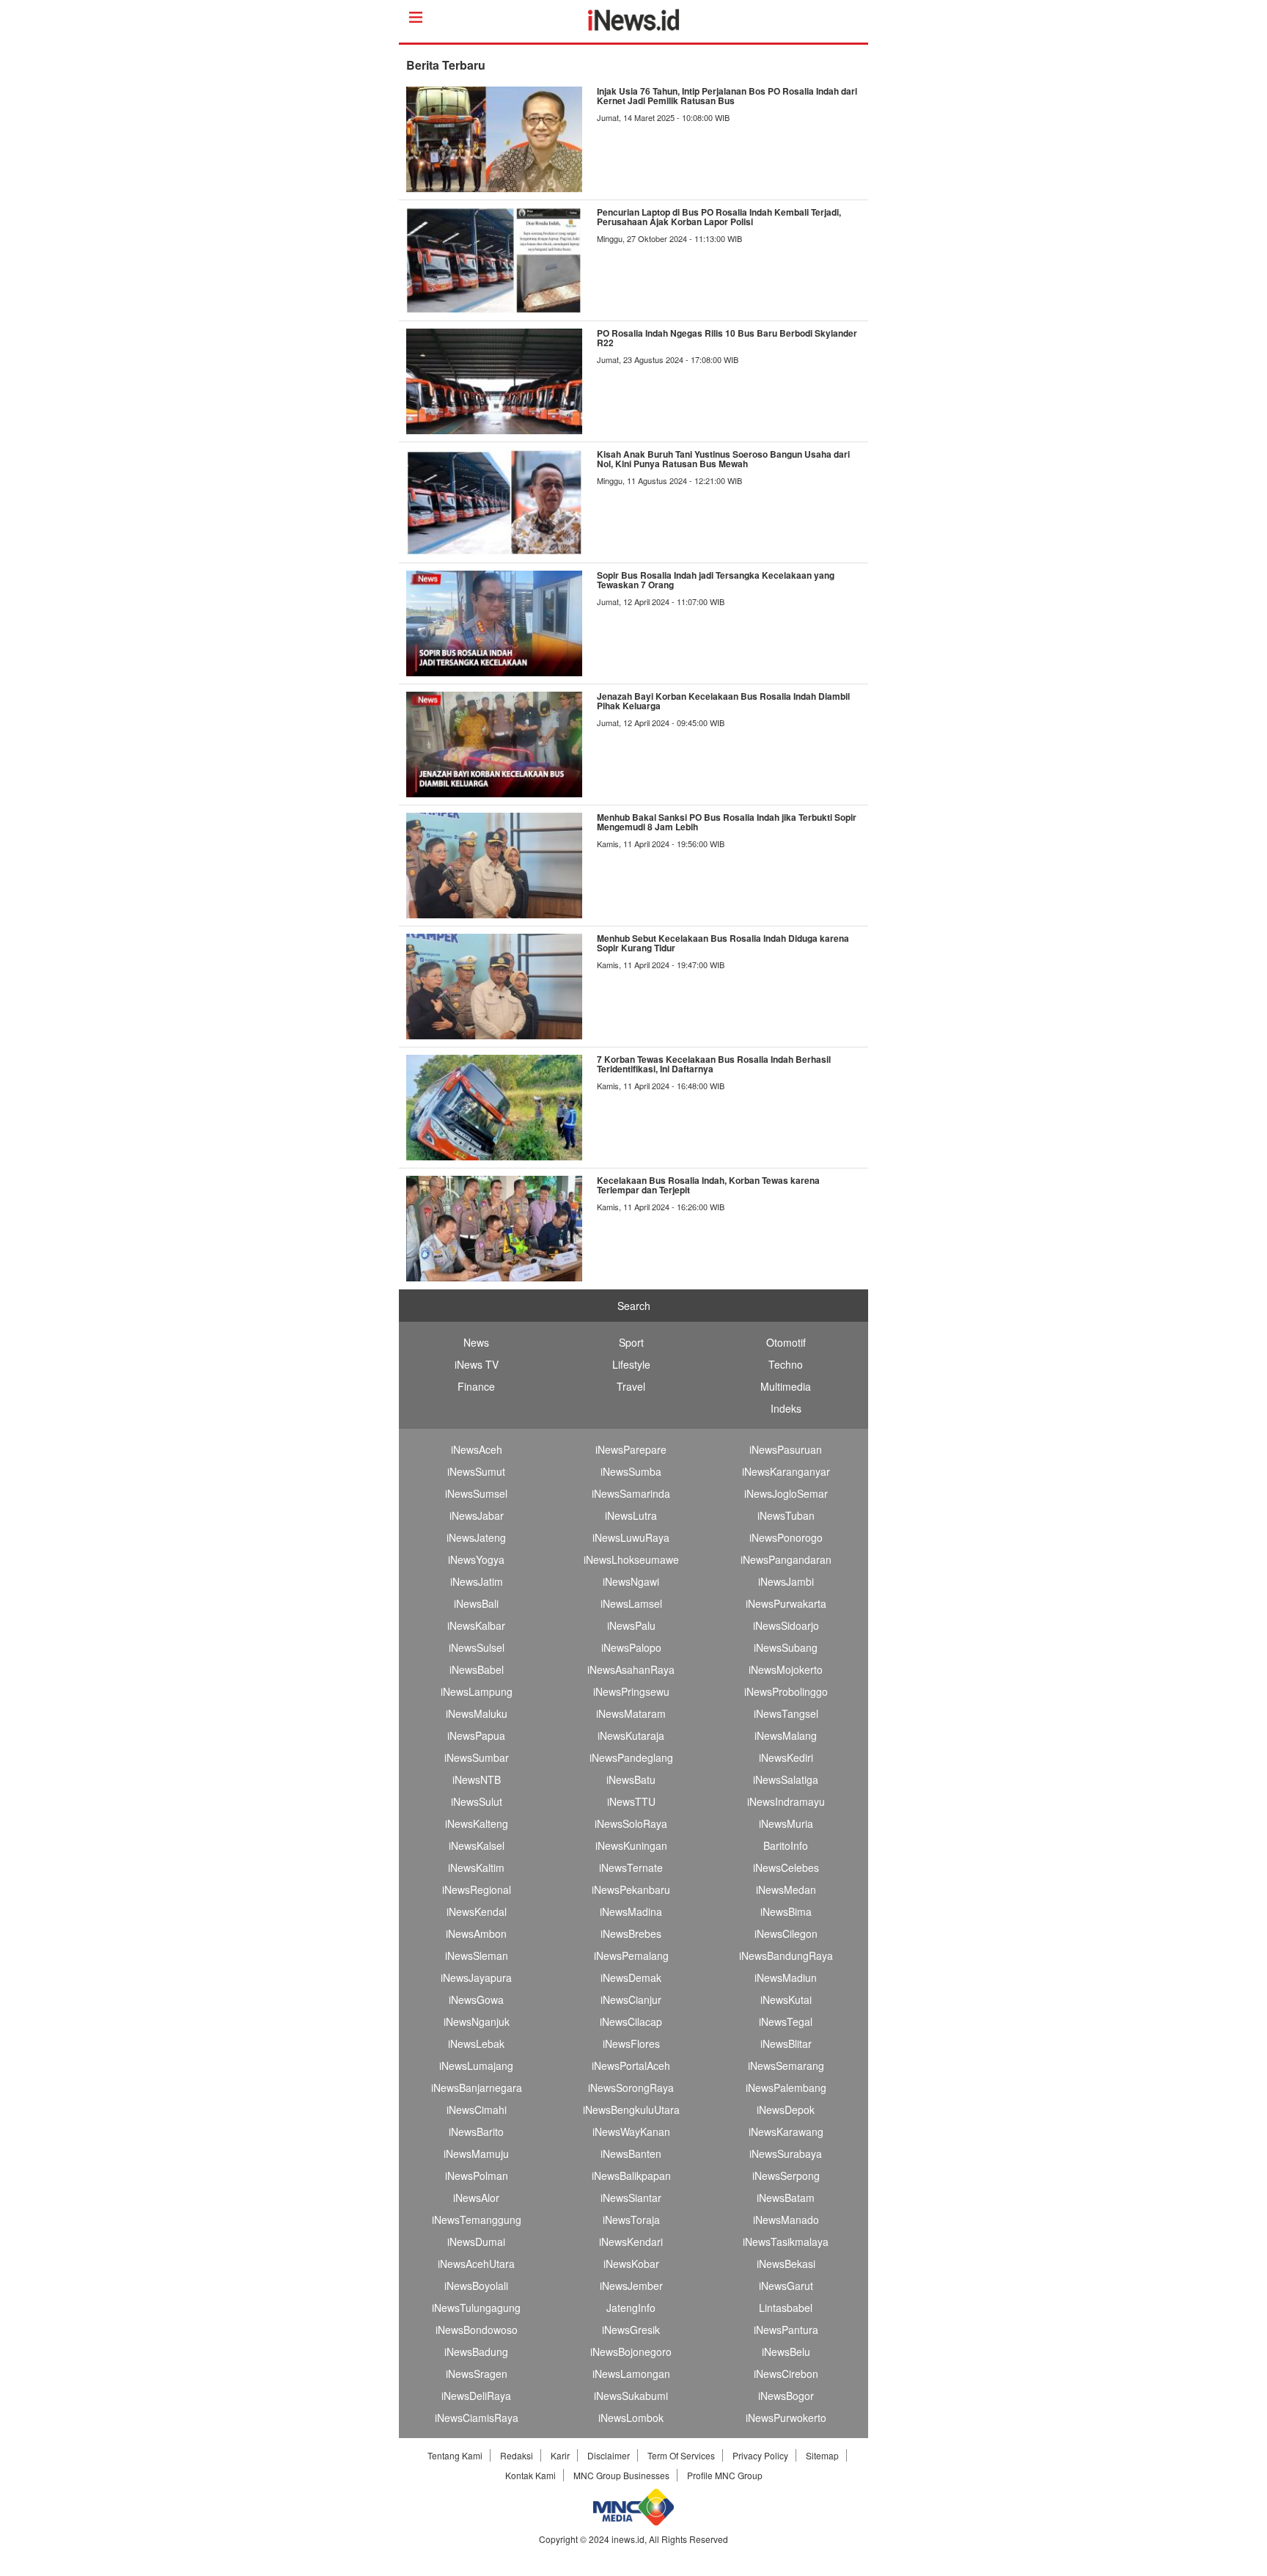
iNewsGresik (631, 2330)
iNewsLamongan (631, 2374)
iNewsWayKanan (631, 2132)
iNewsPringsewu (631, 1691)
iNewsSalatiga (786, 1779)
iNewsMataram (631, 1713)
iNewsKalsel (477, 1845)
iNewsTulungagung (476, 2308)
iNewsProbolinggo (786, 1691)
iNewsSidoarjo (786, 1625)
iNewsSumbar (477, 1757)
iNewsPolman (477, 2176)
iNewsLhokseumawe (631, 1559)
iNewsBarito (476, 2132)
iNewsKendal (477, 1911)
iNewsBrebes (631, 1933)
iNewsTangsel (786, 1713)
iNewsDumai (476, 2242)
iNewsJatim (477, 1581)
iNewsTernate (631, 1867)
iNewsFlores (631, 2043)
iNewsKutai (786, 1999)
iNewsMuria (786, 1823)
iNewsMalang (786, 1735)
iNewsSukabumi (631, 2396)
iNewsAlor (476, 2198)
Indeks (786, 1408)
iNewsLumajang (476, 2065)
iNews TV (477, 1364)
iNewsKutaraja (631, 1735)
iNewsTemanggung (477, 2220)
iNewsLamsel (631, 1603)
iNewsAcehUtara (476, 2264)
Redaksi (517, 2455)
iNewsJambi (786, 1581)
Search (634, 1306)
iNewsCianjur (631, 1999)
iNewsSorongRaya (631, 2087)
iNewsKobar (631, 2264)
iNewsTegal (786, 2021)
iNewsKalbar (476, 1625)
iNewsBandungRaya (786, 1955)
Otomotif (786, 1342)
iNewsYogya (476, 1559)
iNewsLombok (631, 2418)
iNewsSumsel (476, 1493)
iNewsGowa (476, 1999)
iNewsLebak (476, 2043)
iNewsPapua (476, 1735)
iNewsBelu (786, 2352)
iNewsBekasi (786, 2264)
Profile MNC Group (725, 2475)
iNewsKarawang (786, 2132)
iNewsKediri (786, 1757)
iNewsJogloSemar (786, 1493)
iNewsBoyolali (476, 2286)
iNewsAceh (477, 1449)
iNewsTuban (786, 1515)
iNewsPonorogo (786, 1537)
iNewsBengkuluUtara (631, 2110)
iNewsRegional (477, 1889)
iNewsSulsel (477, 1647)
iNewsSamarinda (631, 1493)
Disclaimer (609, 2455)
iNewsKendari (631, 2242)
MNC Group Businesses (621, 2475)
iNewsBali (476, 1603)
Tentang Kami (455, 2455)
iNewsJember (631, 2286)
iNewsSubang (786, 1647)
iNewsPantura (786, 2330)
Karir (560, 2455)
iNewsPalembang (786, 2087)
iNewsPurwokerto (786, 2418)
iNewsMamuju (476, 2154)
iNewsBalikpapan (631, 2176)
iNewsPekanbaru (631, 1889)
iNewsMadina (631, 1911)
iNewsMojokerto (786, 1669)
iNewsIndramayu (786, 1801)
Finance (476, 1386)
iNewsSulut (477, 1801)
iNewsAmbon (476, 1933)
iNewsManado (786, 2220)
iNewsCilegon (786, 1933)
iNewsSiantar (631, 2198)
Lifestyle (631, 1364)
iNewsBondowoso (477, 2330)
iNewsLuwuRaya (631, 1537)
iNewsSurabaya (786, 2154)
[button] (401, 2569)
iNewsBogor (786, 2396)
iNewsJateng (476, 1537)
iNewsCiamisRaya (477, 2418)
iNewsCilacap (631, 2021)
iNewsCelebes (786, 1867)
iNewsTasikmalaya (786, 2242)
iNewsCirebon (786, 2374)
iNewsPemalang (631, 1955)
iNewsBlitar (786, 2043)
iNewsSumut (476, 1471)
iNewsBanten (631, 2154)
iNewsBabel (477, 1669)
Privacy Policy (760, 2455)
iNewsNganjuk (477, 2021)
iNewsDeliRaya (476, 2396)
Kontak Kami (530, 2475)
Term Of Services (681, 2455)
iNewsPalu (631, 1625)
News (476, 1342)
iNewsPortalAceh (631, 2065)
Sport (631, 1342)
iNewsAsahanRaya (631, 1669)
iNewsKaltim (476, 1867)
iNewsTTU (631, 1801)
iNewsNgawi (631, 1581)
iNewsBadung (476, 2352)
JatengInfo (631, 2308)
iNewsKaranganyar (786, 1471)
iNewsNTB (477, 1779)
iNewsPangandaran (786, 1559)
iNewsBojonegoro (631, 2352)
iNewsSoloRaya (631, 1823)
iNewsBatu (631, 1779)
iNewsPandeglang (631, 1757)
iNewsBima (786, 1911)
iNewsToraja (631, 2220)
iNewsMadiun (786, 1977)
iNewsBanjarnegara (477, 2087)
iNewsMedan (786, 1889)
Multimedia (786, 1386)
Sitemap (822, 2455)
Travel (631, 1386)
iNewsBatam (786, 2198)
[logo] (634, 26)
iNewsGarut (786, 2286)
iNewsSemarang (786, 2065)
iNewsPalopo (631, 1647)
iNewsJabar (477, 1515)
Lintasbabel (786, 2308)
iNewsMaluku (477, 1713)
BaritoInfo (786, 1845)
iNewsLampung (477, 1691)
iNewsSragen (477, 2374)
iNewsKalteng (477, 1823)
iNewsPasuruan (786, 1449)
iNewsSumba (631, 1471)
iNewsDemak (631, 1977)
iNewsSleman (477, 1955)
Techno (786, 1364)
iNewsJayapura (476, 1977)
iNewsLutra (631, 1515)
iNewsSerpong (786, 2176)
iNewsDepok (786, 2110)
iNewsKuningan (631, 1845)
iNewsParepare (631, 1449)
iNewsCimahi (477, 2110)
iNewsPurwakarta (786, 1603)
